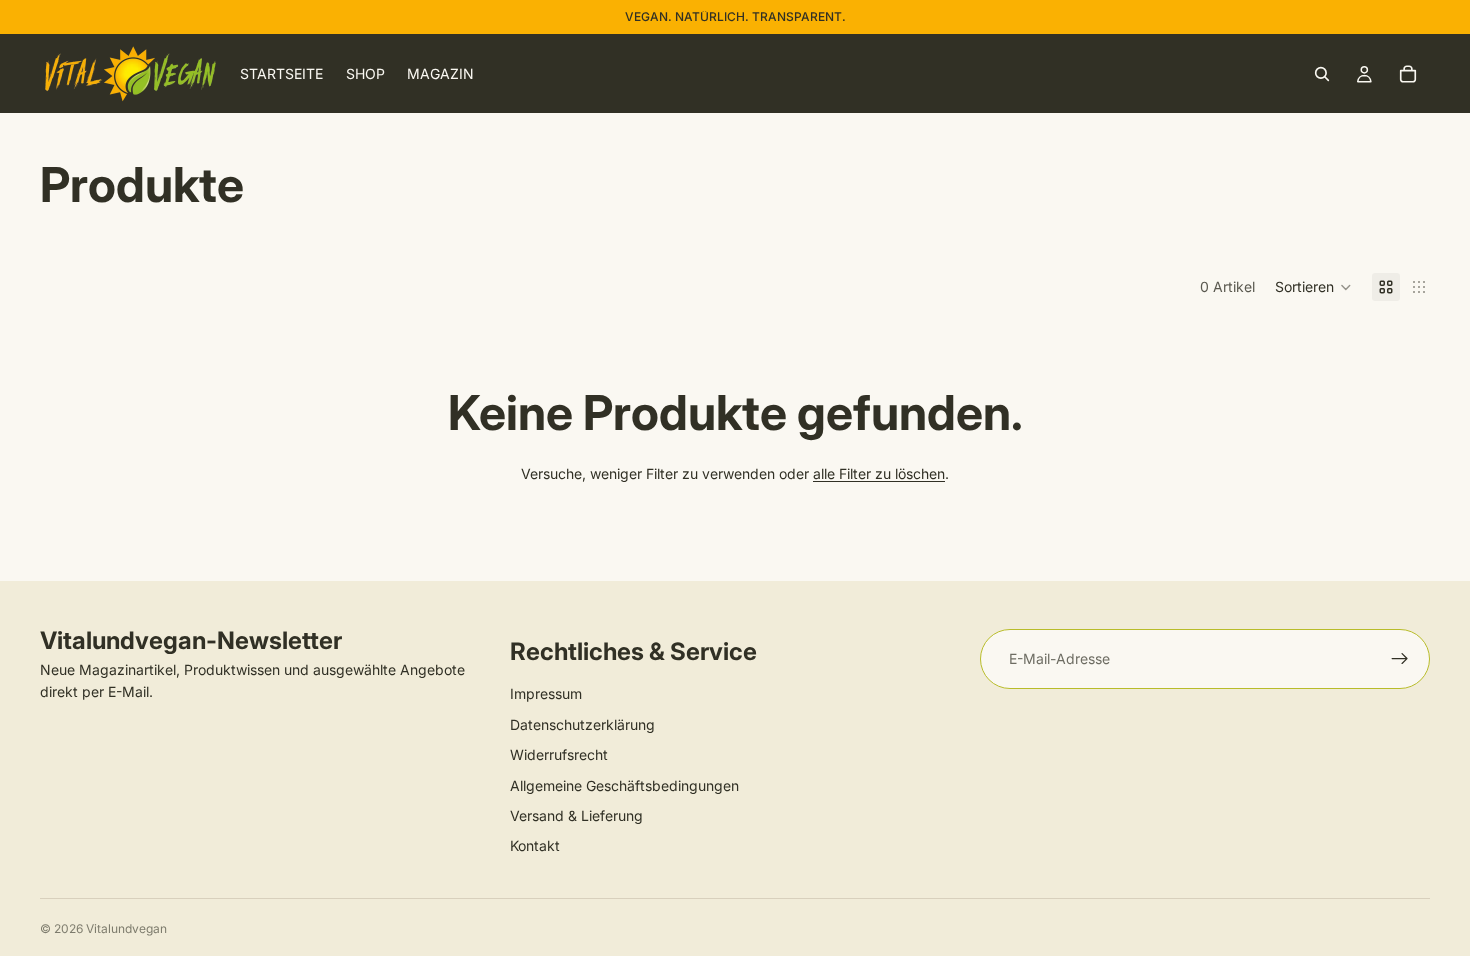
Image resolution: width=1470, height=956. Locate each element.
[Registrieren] (1400, 659)
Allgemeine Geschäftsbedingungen (624, 785)
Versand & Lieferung (576, 815)
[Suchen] (1322, 74)
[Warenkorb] (1408, 74)
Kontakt (535, 845)
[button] (1313, 287)
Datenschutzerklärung (582, 724)
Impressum (546, 693)
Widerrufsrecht (559, 754)
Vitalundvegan (126, 928)
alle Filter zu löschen (879, 473)
